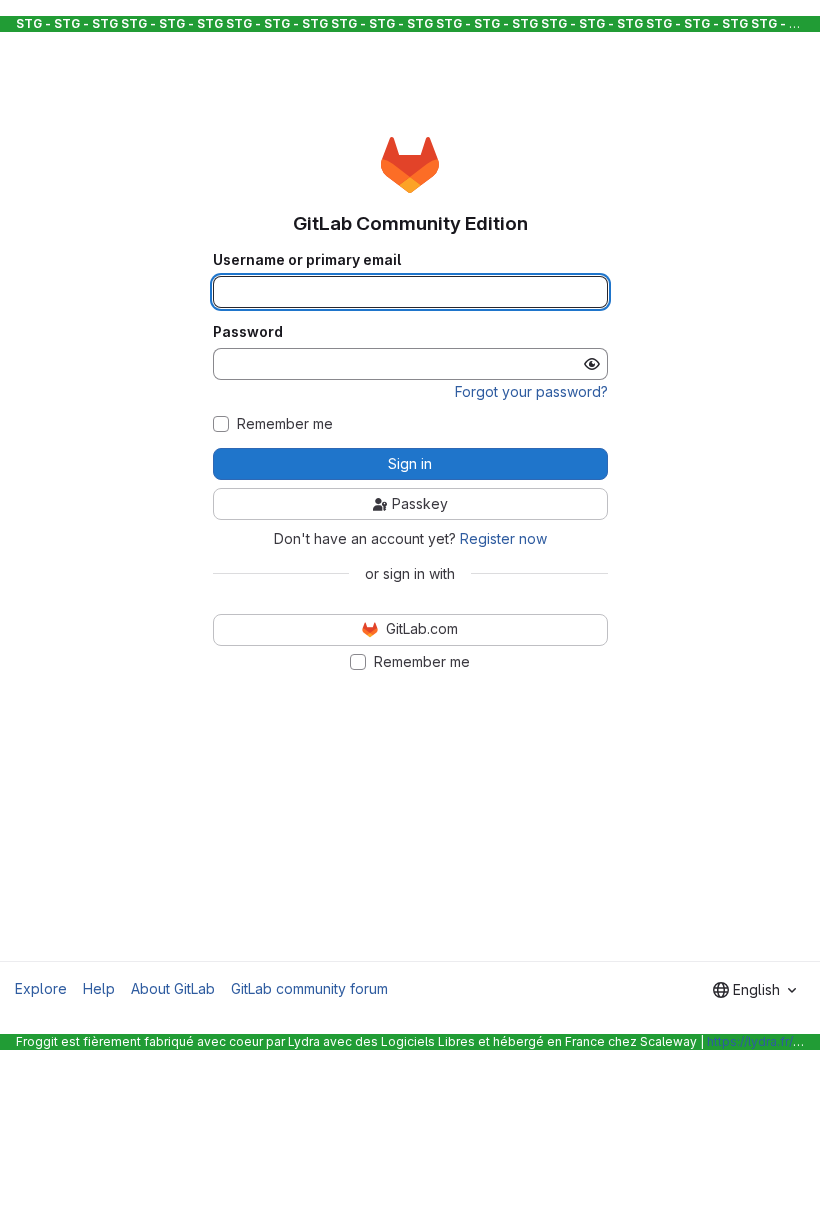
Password (248, 332)
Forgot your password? (531, 391)
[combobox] (754, 990)
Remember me (285, 424)
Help (99, 988)
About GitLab (173, 988)
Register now (503, 538)
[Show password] (592, 364)
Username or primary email (307, 260)
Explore (41, 988)
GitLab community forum (309, 988)
